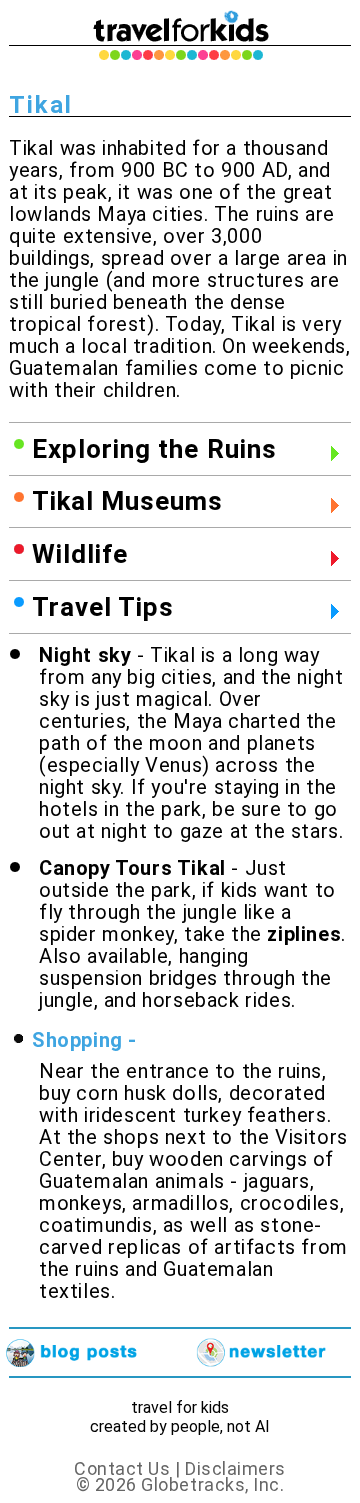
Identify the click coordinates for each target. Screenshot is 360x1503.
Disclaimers (235, 1468)
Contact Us (122, 1468)
